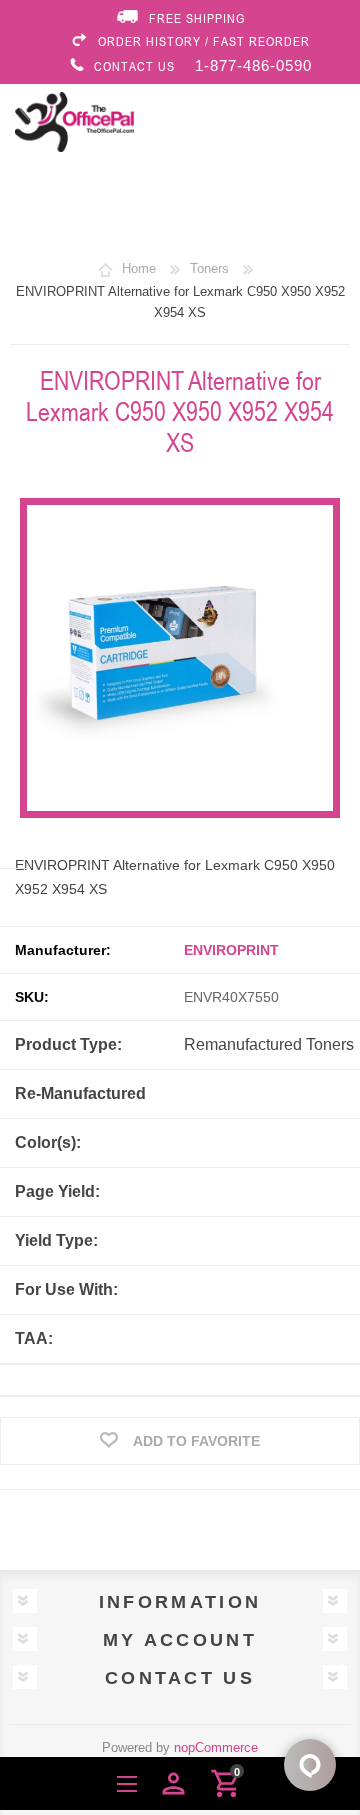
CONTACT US (134, 66)
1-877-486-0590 (253, 65)
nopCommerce (216, 1747)
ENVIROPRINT (231, 950)
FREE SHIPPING (197, 18)
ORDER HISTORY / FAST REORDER (204, 41)
